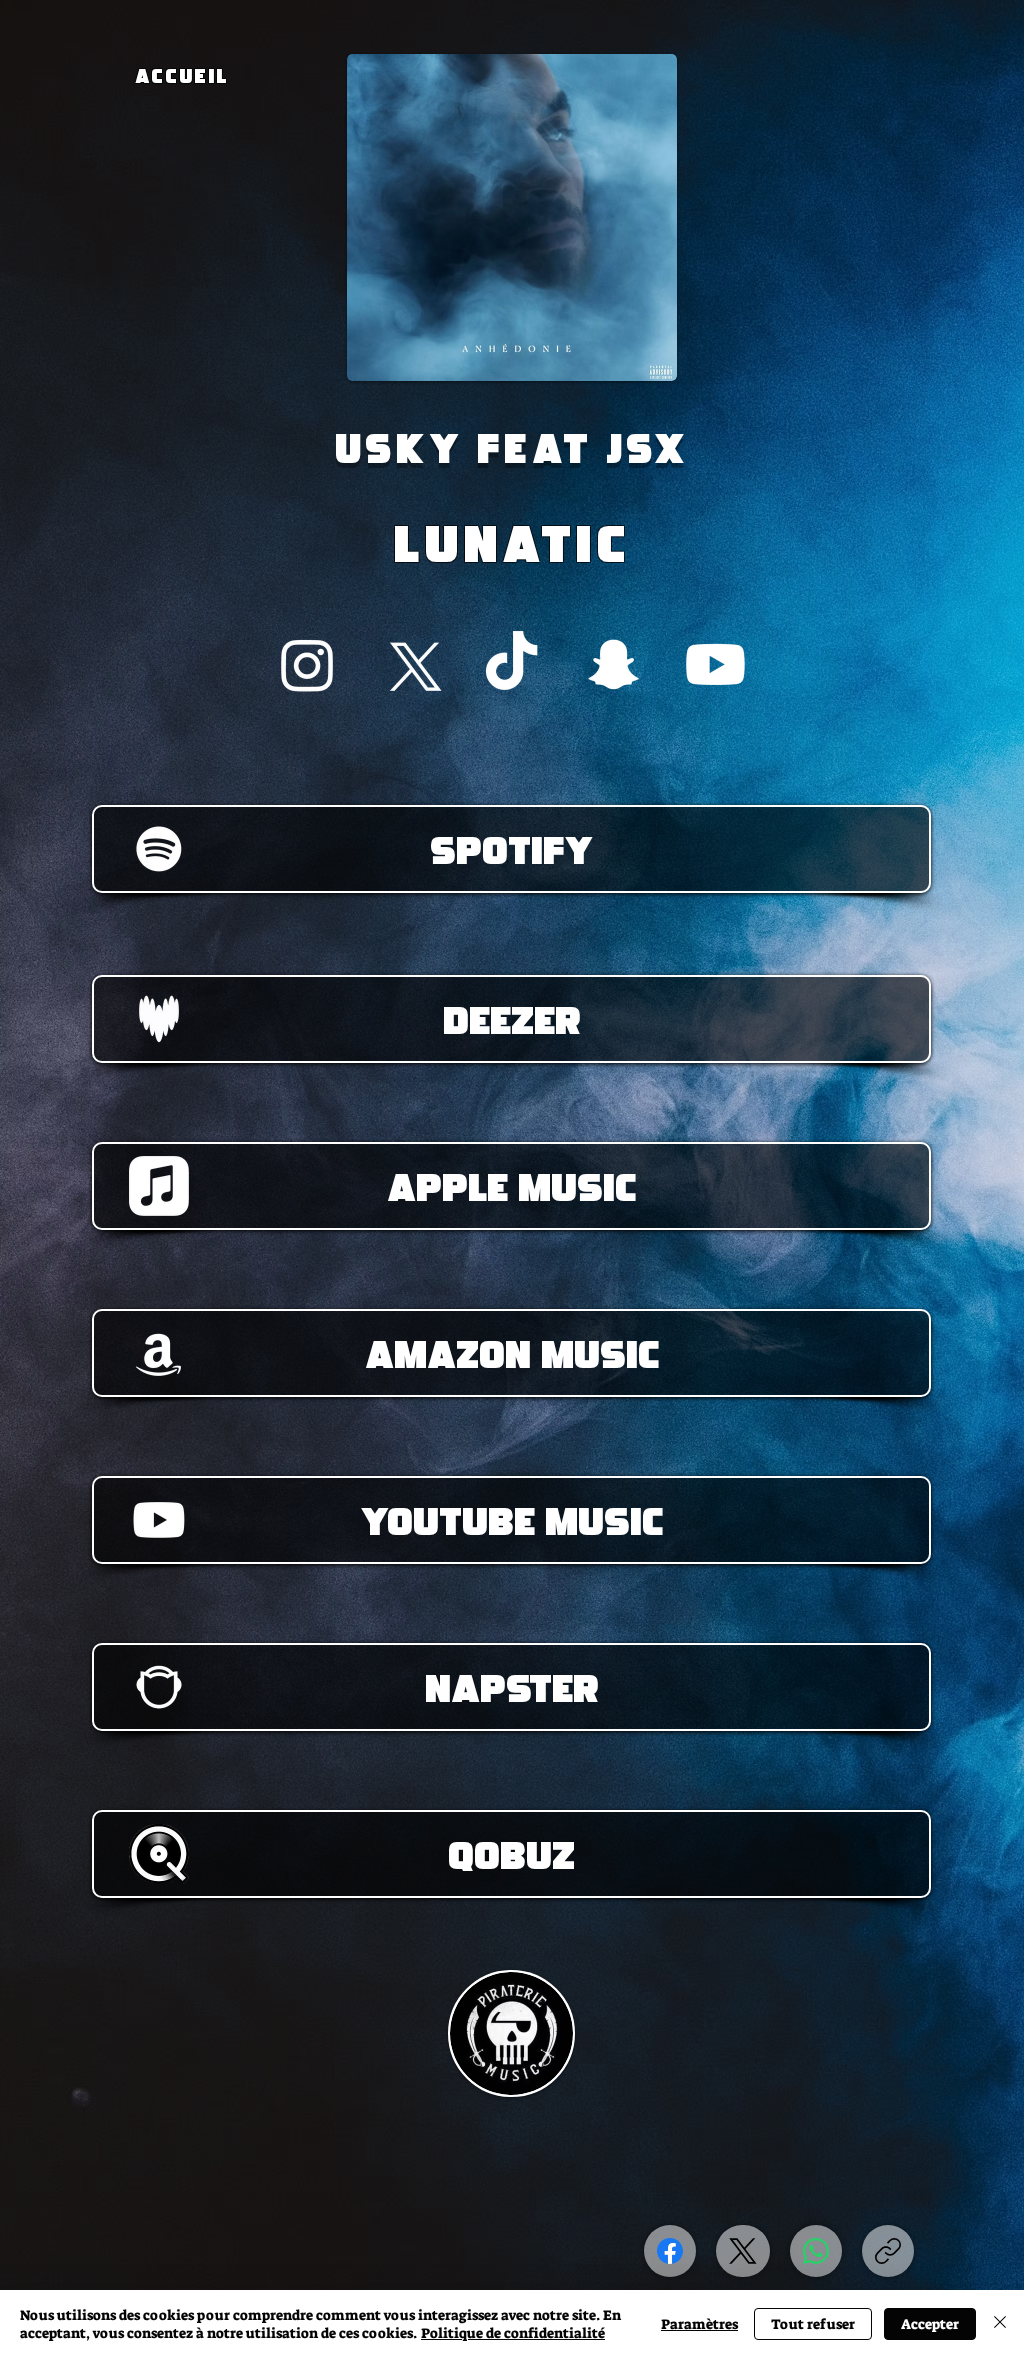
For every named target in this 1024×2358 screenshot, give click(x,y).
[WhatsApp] (816, 2251)
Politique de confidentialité (513, 2333)
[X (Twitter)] (743, 2251)
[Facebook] (670, 2251)
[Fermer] (1000, 2324)
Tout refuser (813, 2324)
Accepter (930, 2324)
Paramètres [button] (699, 2324)
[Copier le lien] (888, 2251)
